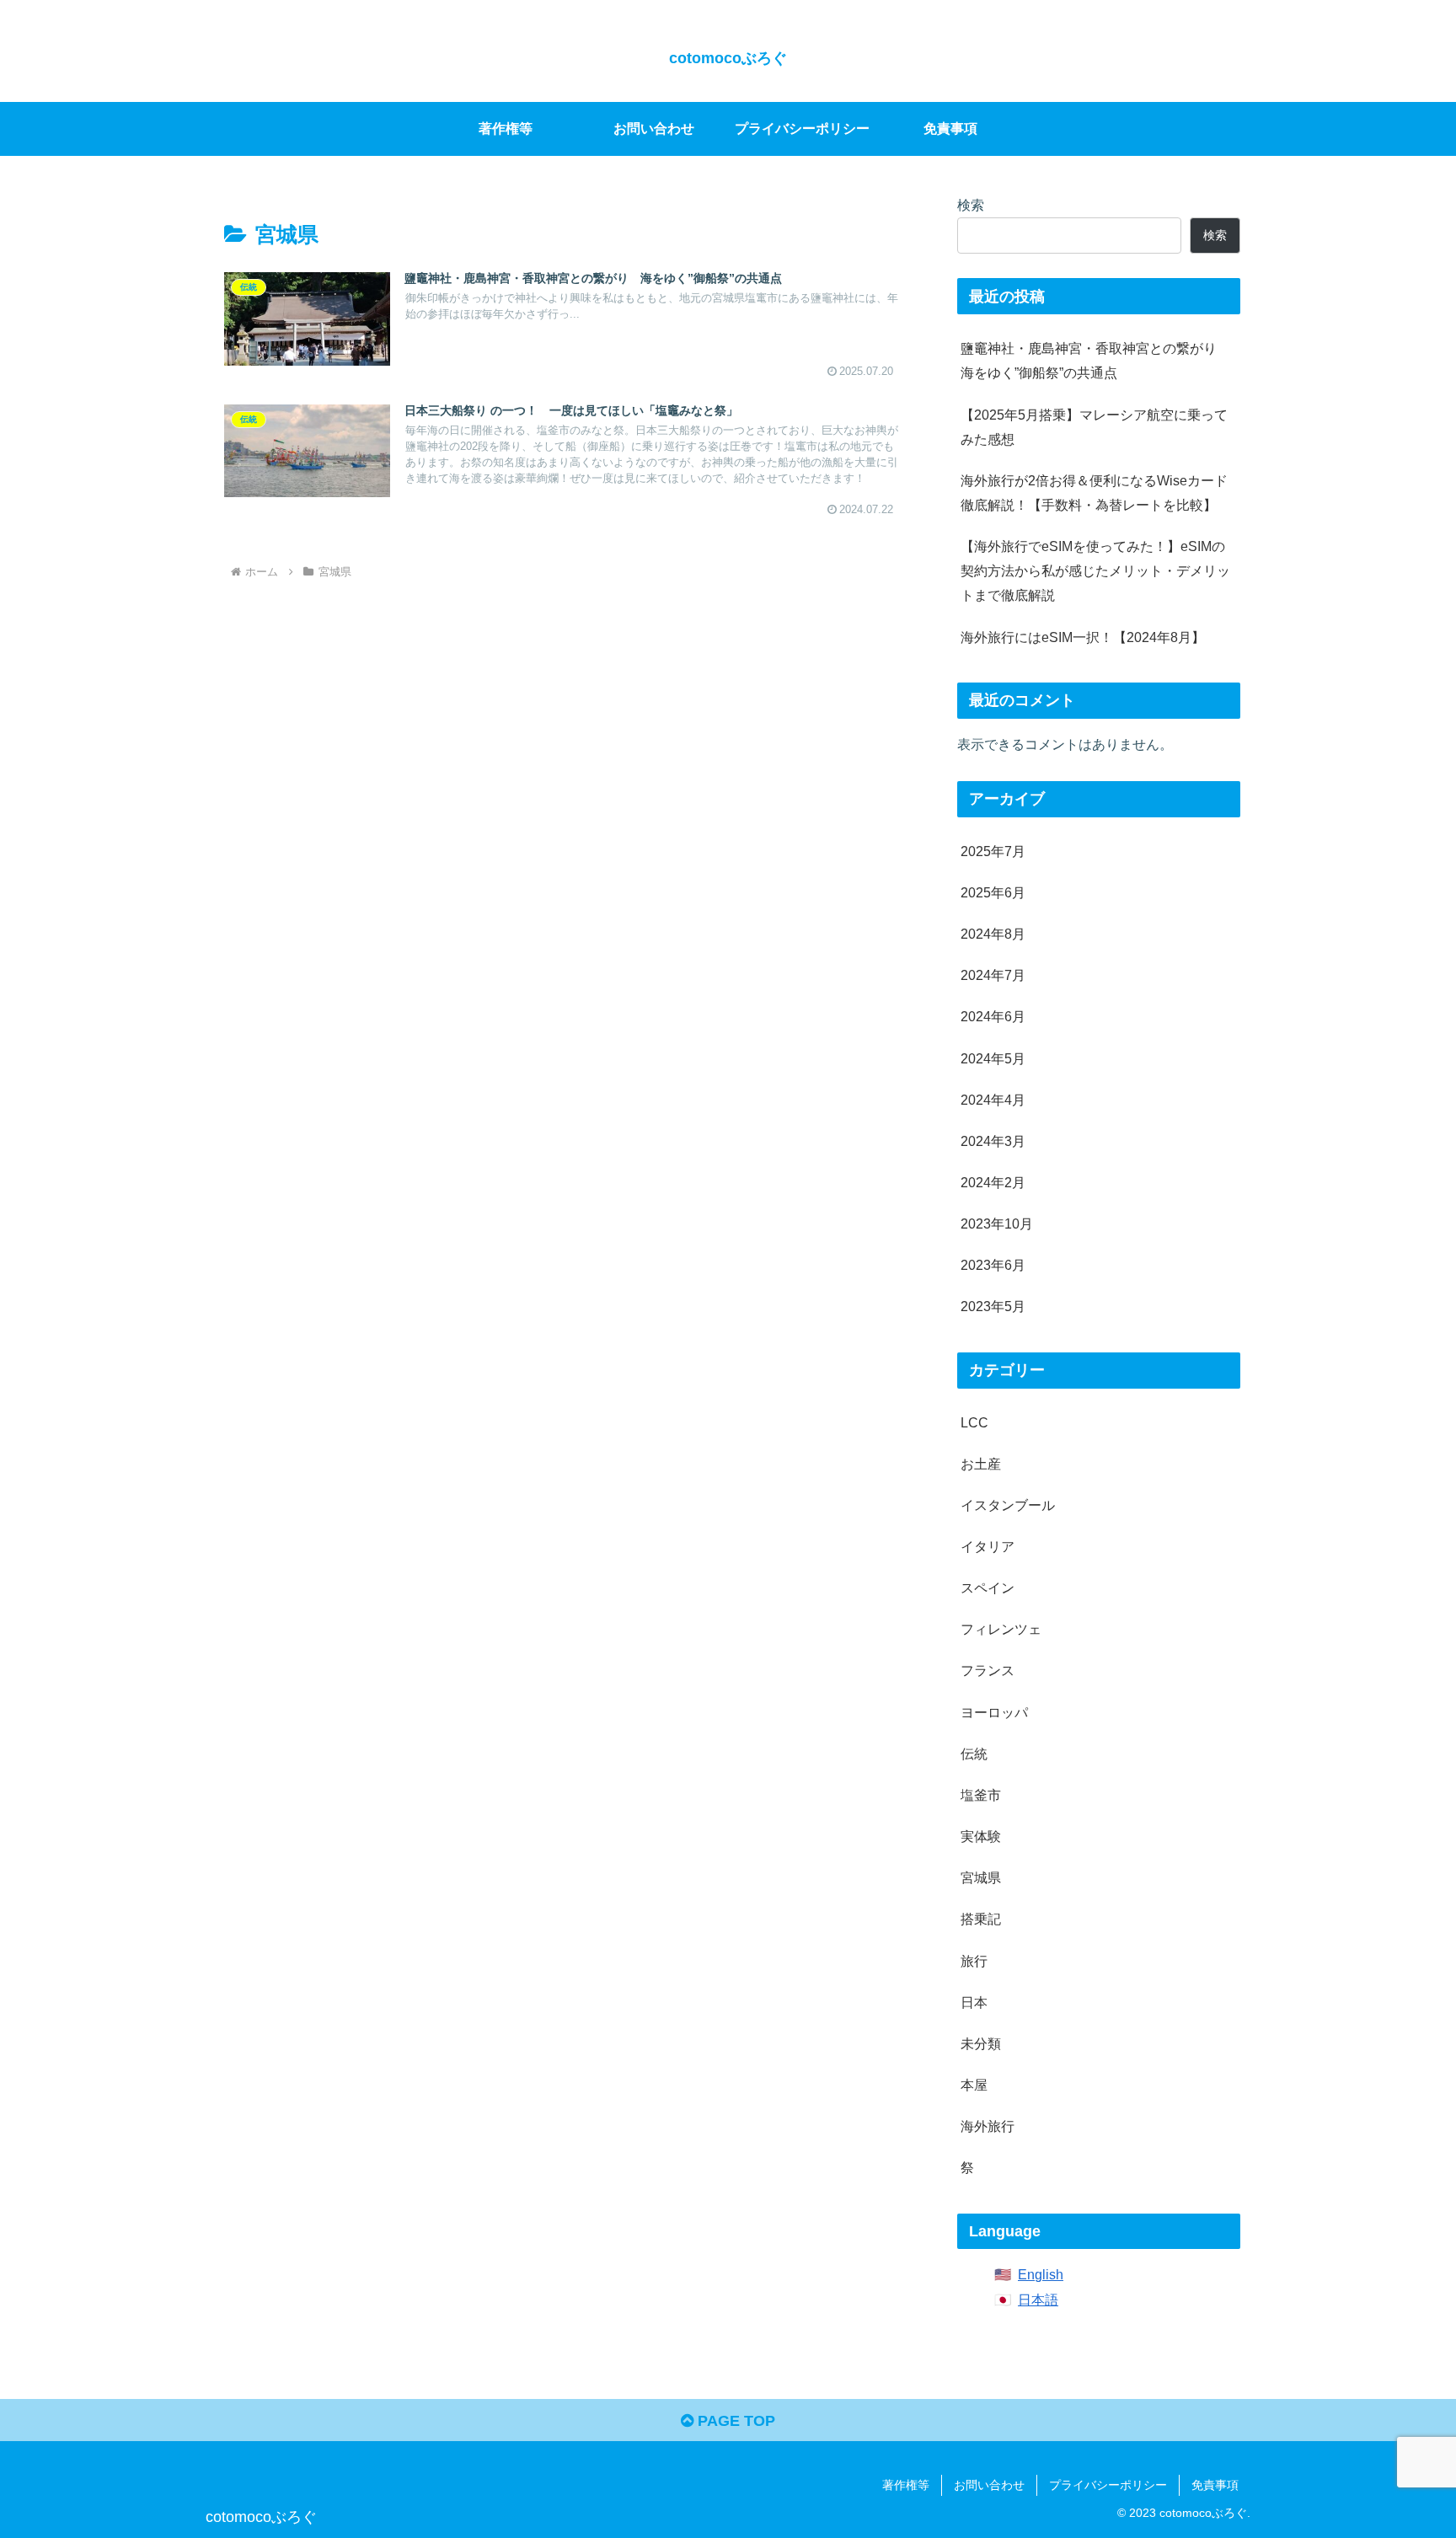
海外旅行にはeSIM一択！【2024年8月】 (1083, 637)
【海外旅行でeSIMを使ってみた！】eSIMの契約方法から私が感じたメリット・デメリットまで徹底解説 (1095, 570)
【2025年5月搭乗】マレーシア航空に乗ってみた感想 (1094, 427)
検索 (971, 205)
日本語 (1038, 2300)
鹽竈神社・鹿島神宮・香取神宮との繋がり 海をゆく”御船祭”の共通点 (1095, 360)
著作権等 (906, 2485)
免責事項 (1215, 2485)
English (1041, 2274)
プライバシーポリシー (1108, 2485)
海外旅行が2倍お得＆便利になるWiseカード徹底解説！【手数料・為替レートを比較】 (1094, 493)
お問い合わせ (989, 2485)
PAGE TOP (734, 2421)
